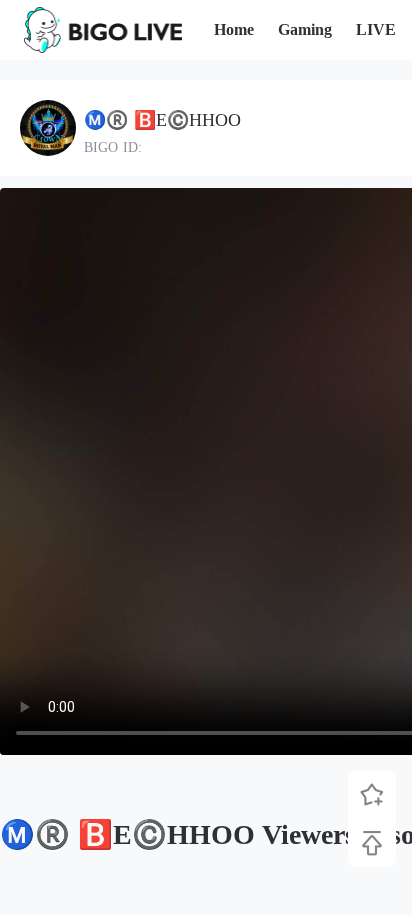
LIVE (376, 29)
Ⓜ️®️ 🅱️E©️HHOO (162, 120)
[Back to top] (372, 843)
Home (234, 29)
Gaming (305, 29)
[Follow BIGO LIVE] (372, 795)
